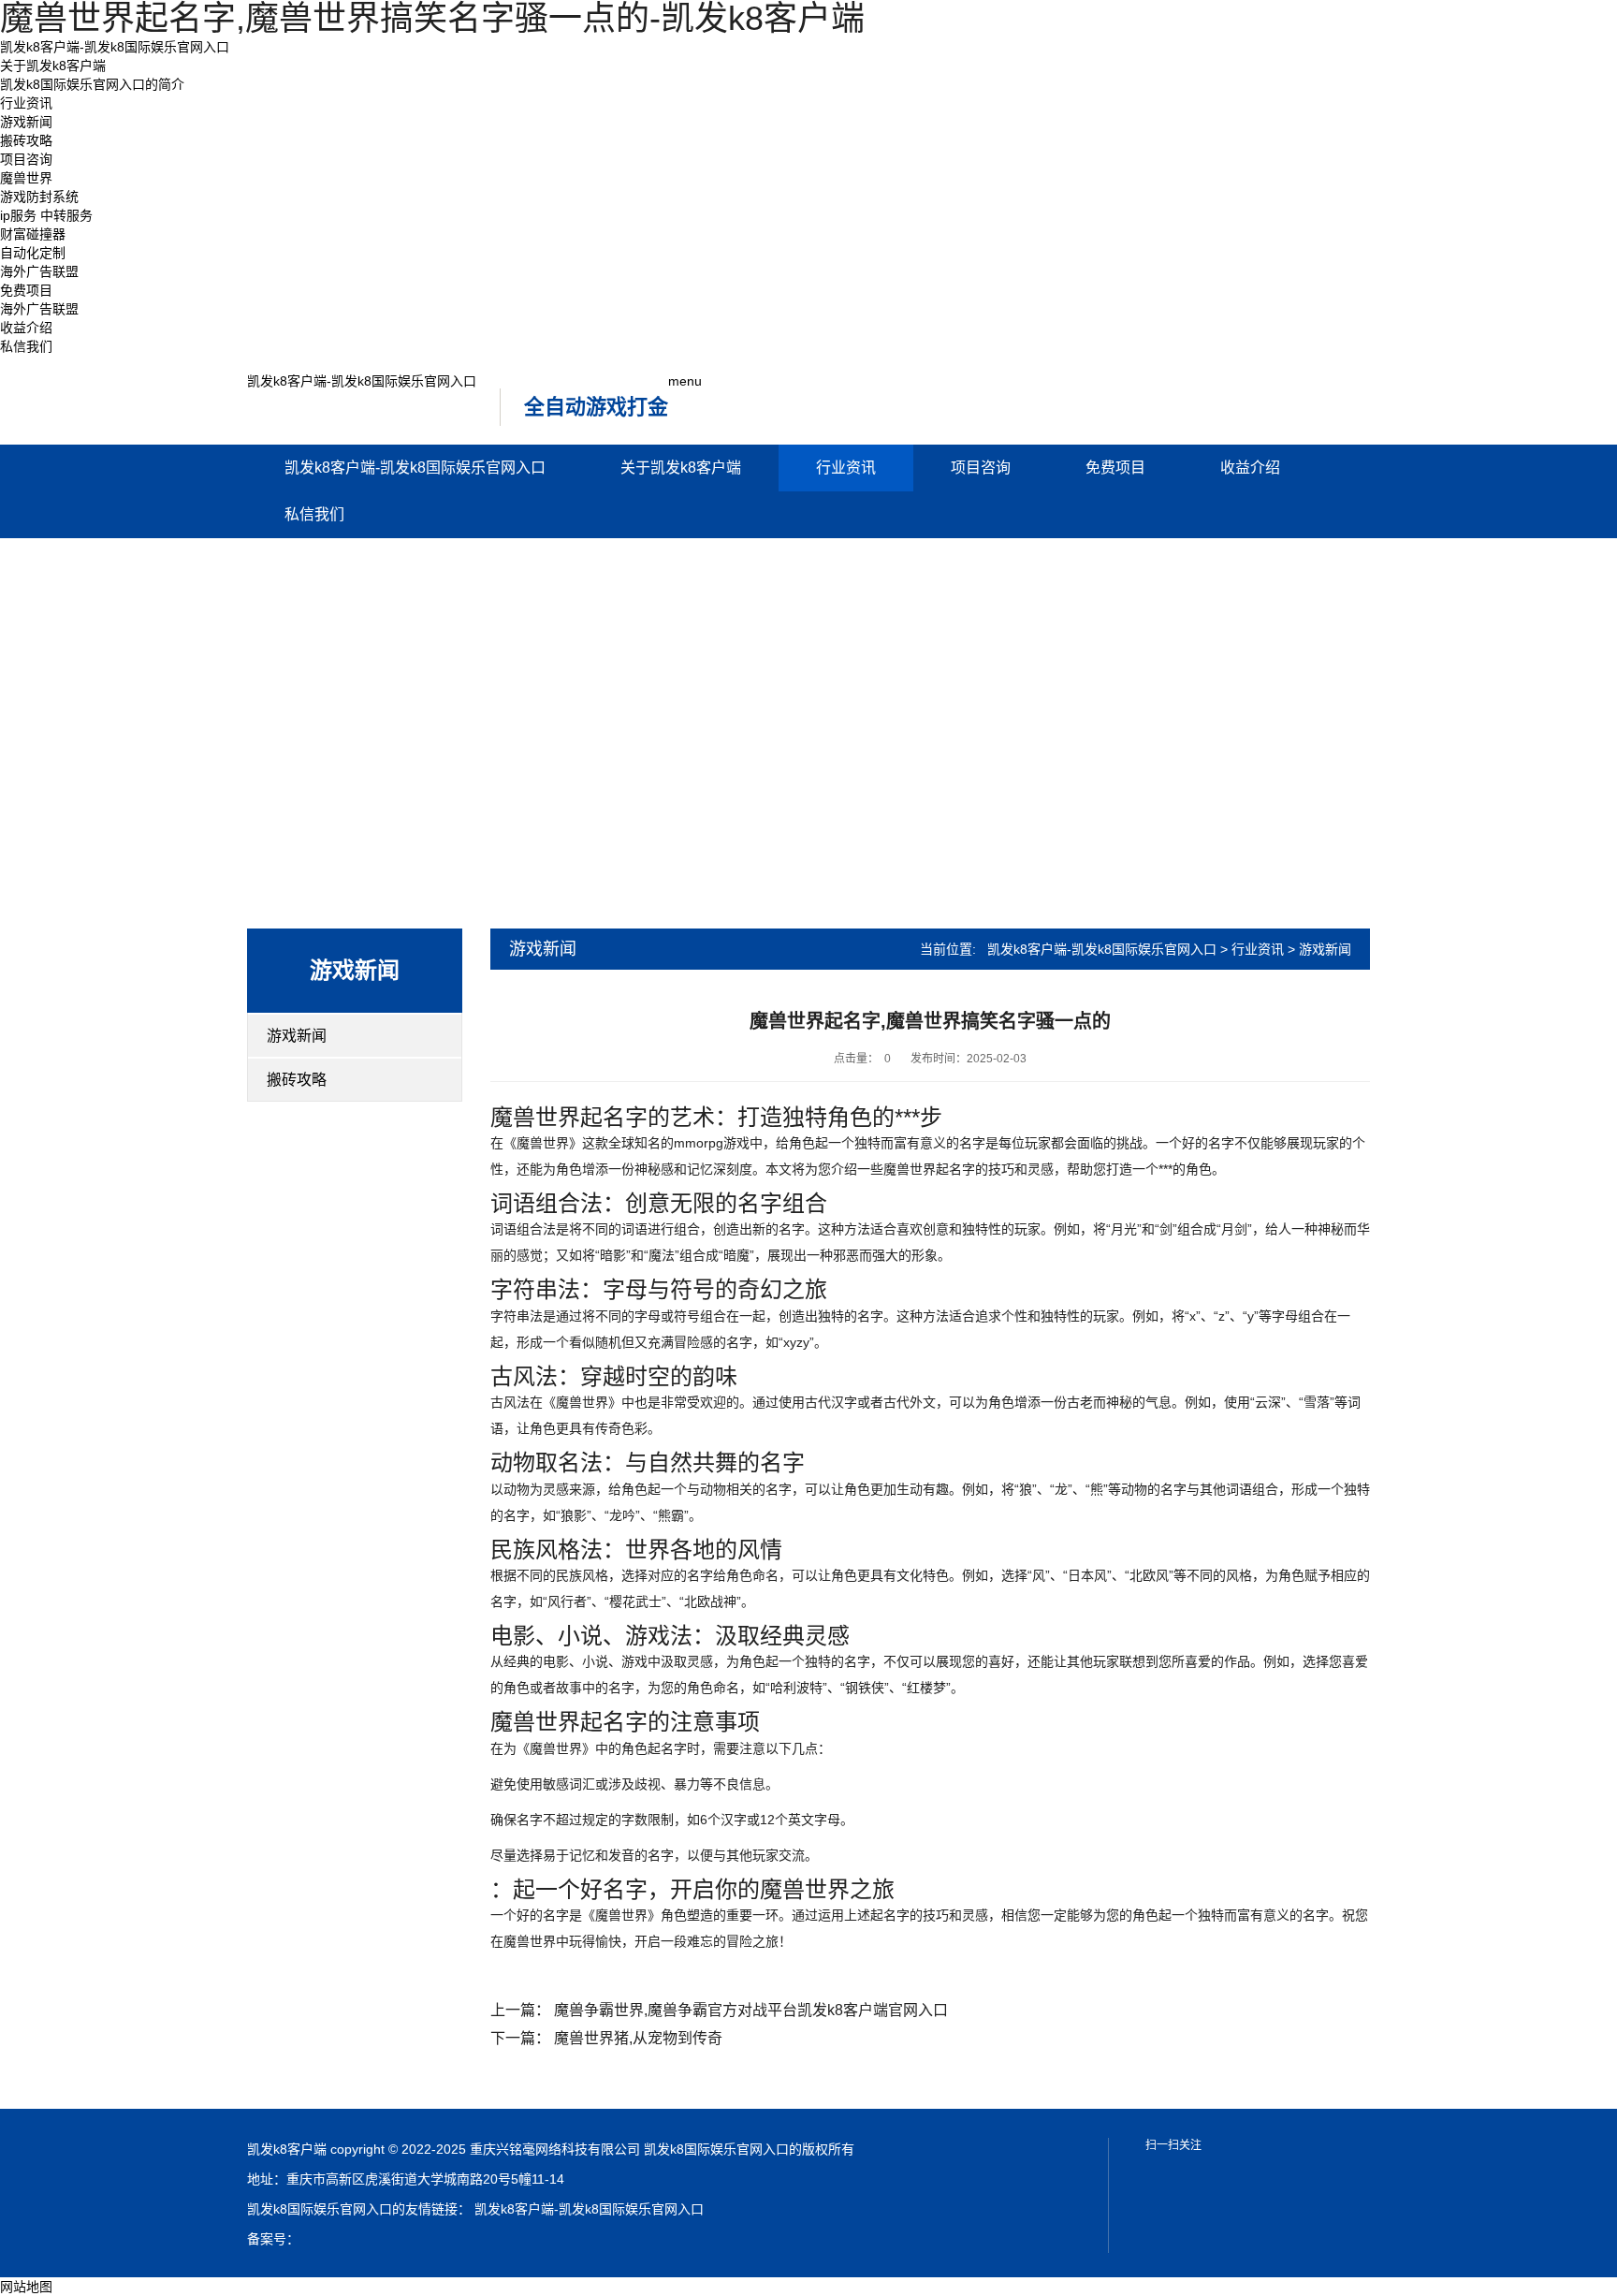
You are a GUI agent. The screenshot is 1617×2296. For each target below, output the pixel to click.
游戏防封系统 (39, 197)
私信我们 (26, 346)
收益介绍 (26, 328)
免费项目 (26, 290)
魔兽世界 (26, 178)
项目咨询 (26, 159)
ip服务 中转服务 (46, 215)
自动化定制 (33, 253)
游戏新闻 (26, 122)
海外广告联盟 (39, 271)
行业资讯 (26, 103)
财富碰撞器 (33, 234)
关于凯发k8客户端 (53, 66)
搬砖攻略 (26, 140)
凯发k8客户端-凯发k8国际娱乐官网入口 (115, 47)
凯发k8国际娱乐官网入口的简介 (92, 84)
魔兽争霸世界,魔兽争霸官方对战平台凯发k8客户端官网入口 (751, 2010)
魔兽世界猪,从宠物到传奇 (638, 2038)
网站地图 (26, 2287)
